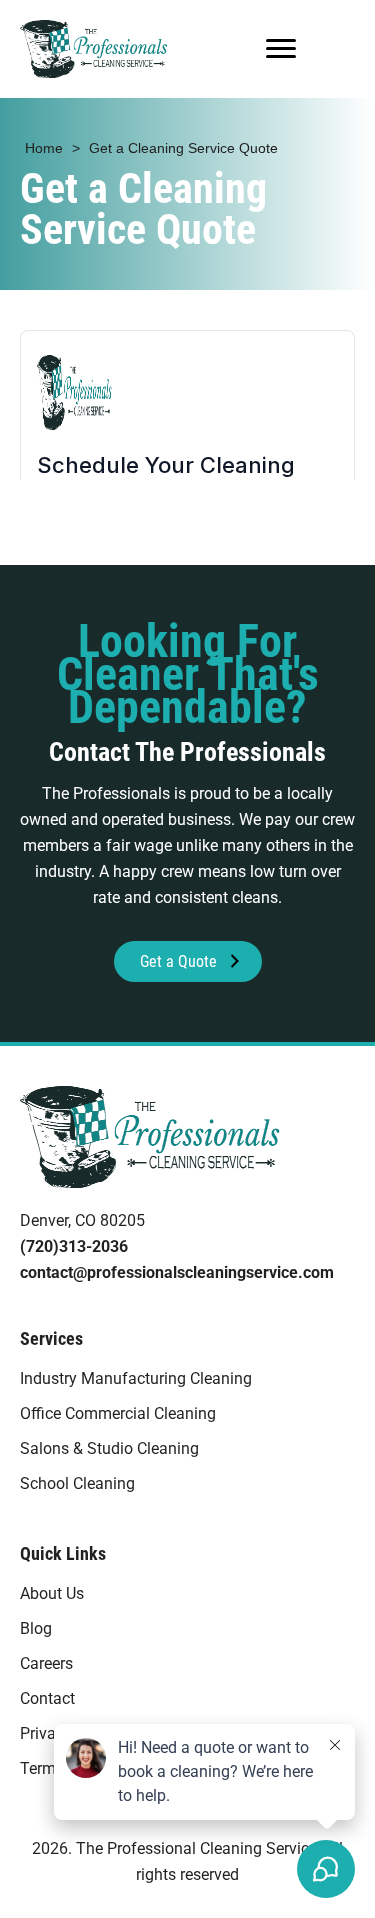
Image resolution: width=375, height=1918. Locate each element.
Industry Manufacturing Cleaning (136, 1378)
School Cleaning (77, 1483)
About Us (52, 1593)
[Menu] (281, 49)
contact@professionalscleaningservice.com (177, 1272)
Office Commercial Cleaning (118, 1413)
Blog (36, 1628)
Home (44, 148)
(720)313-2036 (74, 1246)
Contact (47, 1698)
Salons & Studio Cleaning (109, 1448)
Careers (46, 1663)
